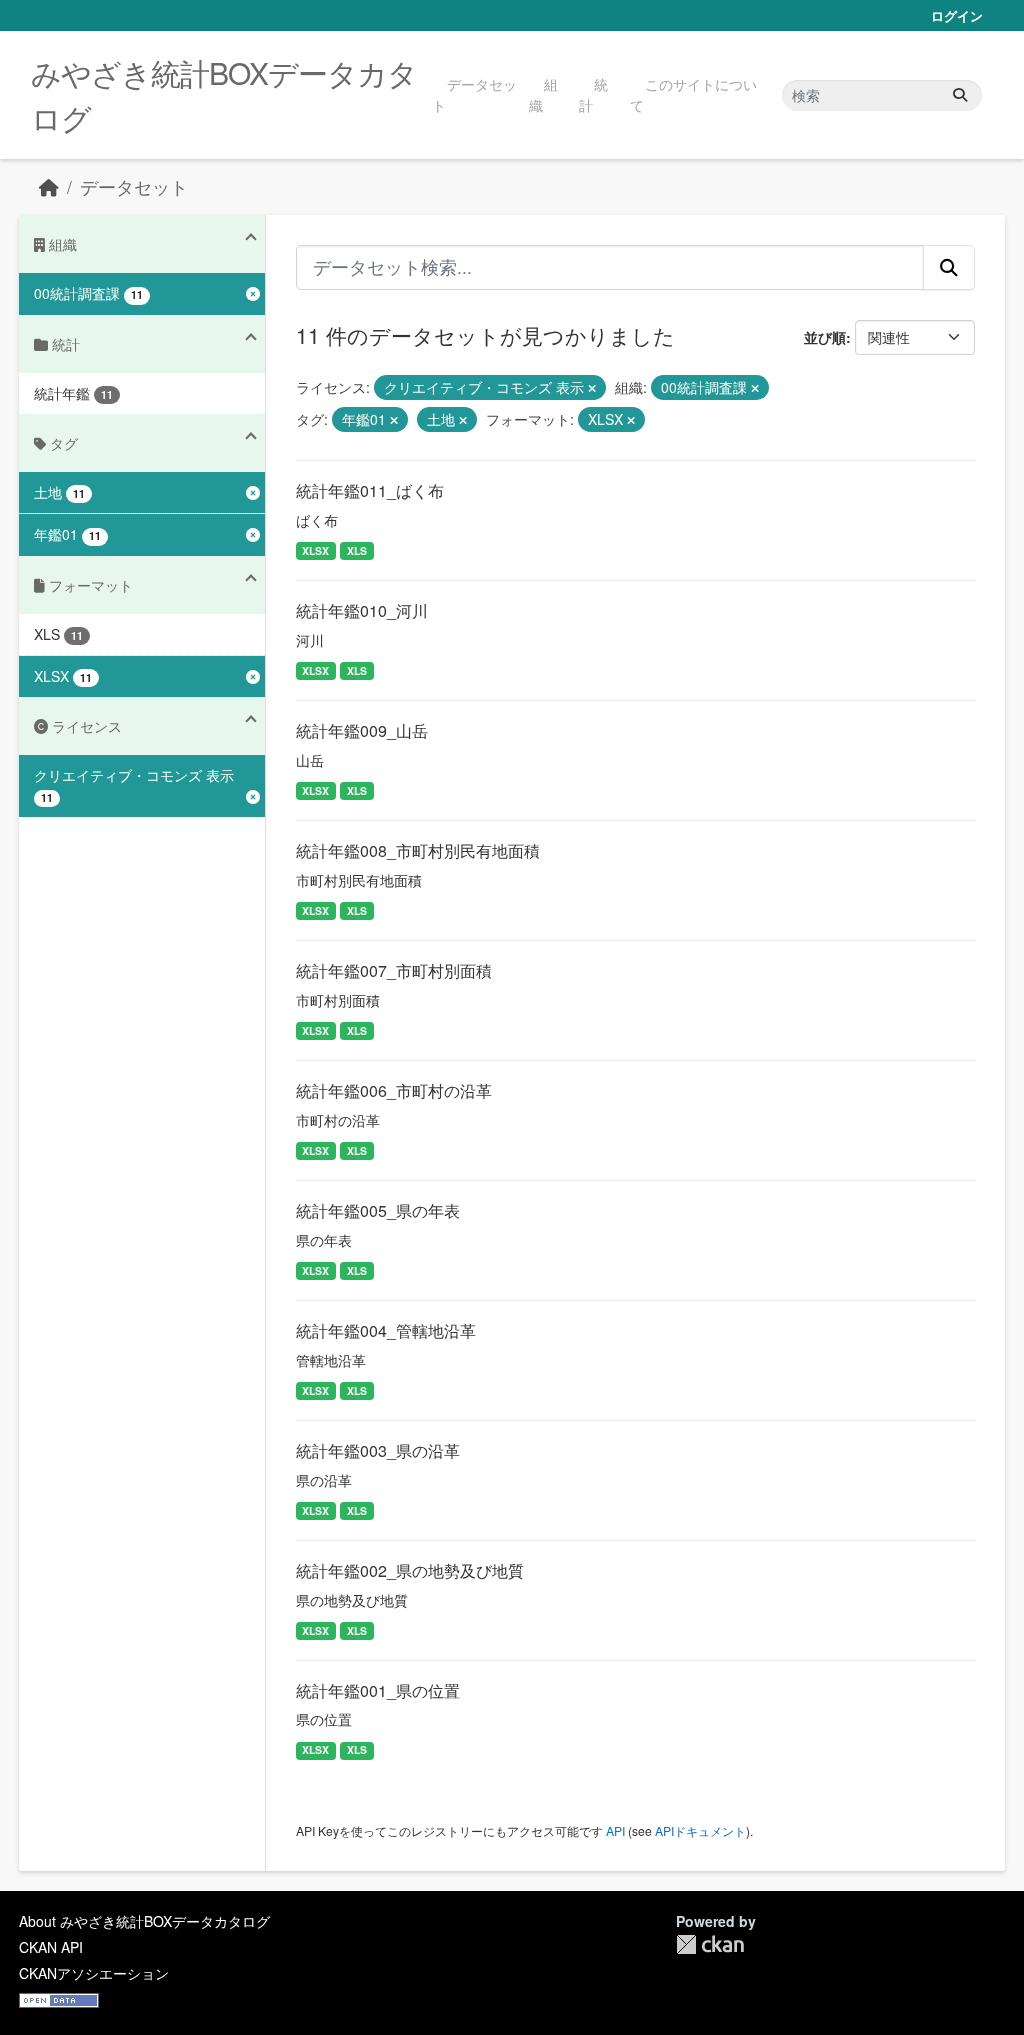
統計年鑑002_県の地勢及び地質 (410, 1570)
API (615, 1830)
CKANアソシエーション (94, 1973)
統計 (593, 94)
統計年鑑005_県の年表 (378, 1210)
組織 (543, 94)
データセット (474, 94)
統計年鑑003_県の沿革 (378, 1450)
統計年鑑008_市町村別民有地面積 (418, 850)
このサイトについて (693, 94)
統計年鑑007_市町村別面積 (394, 970)
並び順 (825, 337)
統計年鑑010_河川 (362, 610)
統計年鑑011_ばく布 (370, 490)
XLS (357, 550)
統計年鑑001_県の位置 (378, 1690)
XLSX (315, 550)
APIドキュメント (700, 1830)
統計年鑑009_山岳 (362, 730)
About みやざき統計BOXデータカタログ (144, 1921)
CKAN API (51, 1947)
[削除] (592, 388)
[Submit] (960, 95)
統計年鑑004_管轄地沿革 (386, 1330)
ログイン (957, 15)
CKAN (710, 1944)
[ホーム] (49, 186)
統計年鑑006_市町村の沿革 (394, 1090)
